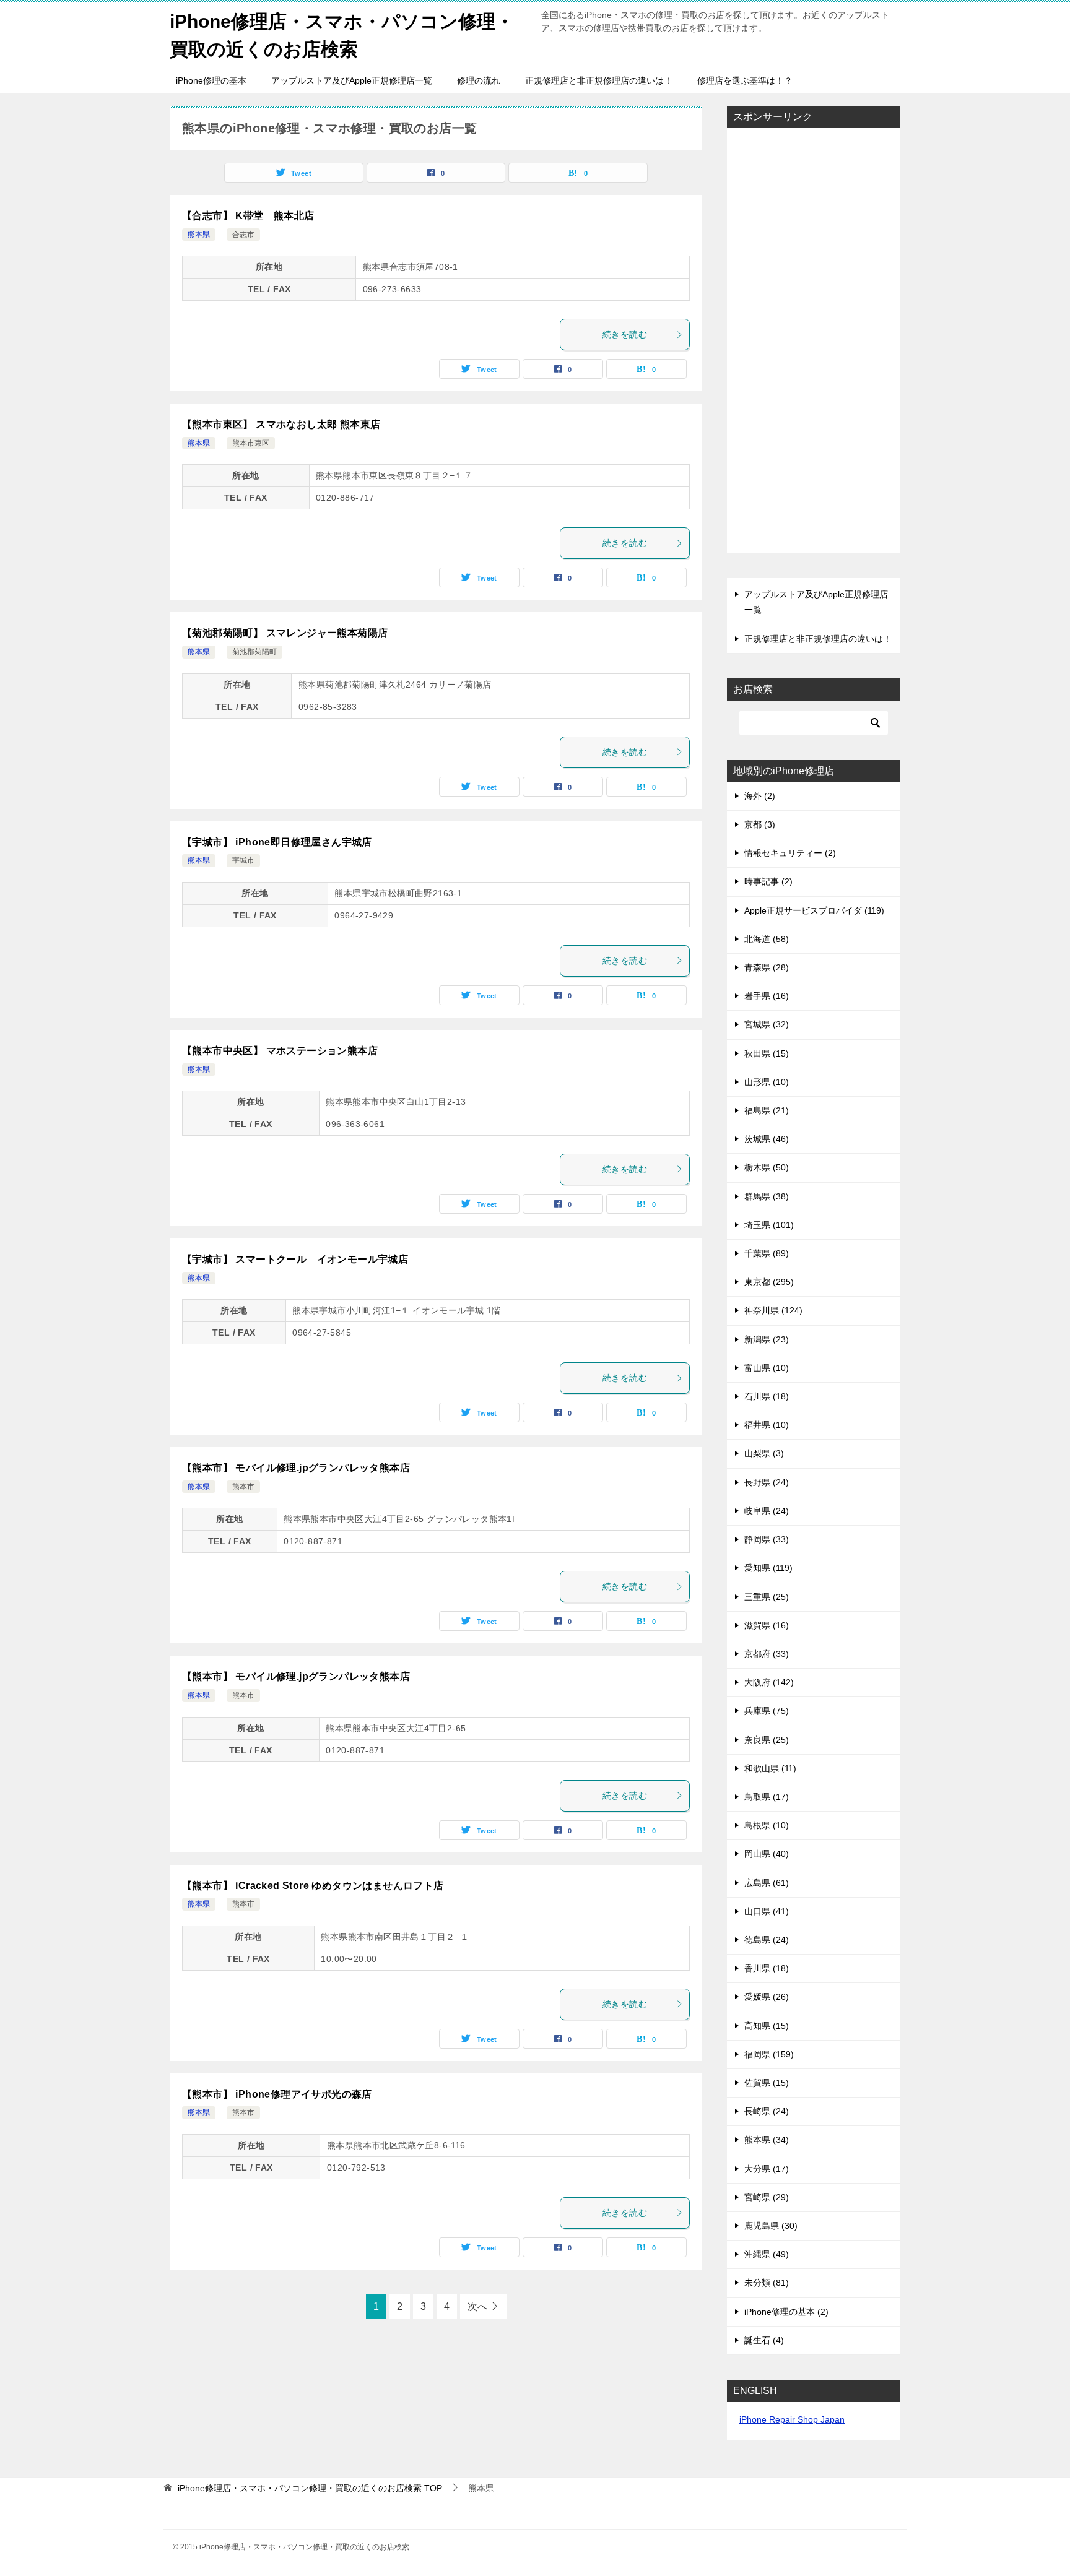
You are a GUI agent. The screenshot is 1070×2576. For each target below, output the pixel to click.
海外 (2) (760, 796)
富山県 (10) (767, 1368)
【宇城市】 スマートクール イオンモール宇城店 (295, 1259)
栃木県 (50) (767, 1167)
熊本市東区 (251, 443)
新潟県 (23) (767, 1339)
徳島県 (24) (767, 1940)
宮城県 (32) (767, 1024)
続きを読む (625, 334)
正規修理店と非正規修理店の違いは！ (599, 80)
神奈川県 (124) (773, 1310)
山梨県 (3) (764, 1453)
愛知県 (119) (768, 1568)
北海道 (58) (767, 939)
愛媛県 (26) (767, 1997)
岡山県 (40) (767, 1854)
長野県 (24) (767, 1482)
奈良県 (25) (767, 1740)
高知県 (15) (767, 2026)
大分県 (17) (767, 2169)
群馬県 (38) (767, 1196)
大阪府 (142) (769, 1682)
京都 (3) (760, 824)
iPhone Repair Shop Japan (792, 2419)
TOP (310, 2488)
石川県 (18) (767, 1396)
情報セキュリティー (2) (790, 853)
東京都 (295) (769, 1282)
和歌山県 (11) (770, 1768)
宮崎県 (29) (767, 2197)
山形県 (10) (767, 1082)
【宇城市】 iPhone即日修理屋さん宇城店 (277, 842)
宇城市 (243, 860)
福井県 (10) (767, 1425)
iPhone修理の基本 (211, 80)
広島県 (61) (767, 1883)
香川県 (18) (767, 1968)
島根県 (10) (767, 1825)
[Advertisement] (814, 342)
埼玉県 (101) (769, 1225)
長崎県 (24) (767, 2111)
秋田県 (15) (767, 1053)
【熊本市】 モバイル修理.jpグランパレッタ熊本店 (296, 1468)
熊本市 (243, 1487)
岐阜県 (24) (767, 1511)
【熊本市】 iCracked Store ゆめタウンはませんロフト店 (313, 1886)
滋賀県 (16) (767, 1625)
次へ (477, 2306)
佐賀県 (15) (767, 2083)
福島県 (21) (767, 1110)
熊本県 (199, 235)
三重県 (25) (767, 1597)
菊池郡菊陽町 (254, 652)
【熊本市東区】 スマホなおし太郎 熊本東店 (281, 424)
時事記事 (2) (768, 881)
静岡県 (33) (767, 1539)
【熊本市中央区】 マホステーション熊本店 (280, 1051)
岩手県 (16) (767, 996)
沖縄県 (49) (767, 2254)
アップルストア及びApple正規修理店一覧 (352, 80)
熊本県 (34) (767, 2140)
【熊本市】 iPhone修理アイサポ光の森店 (277, 2094)
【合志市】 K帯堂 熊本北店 (248, 216)
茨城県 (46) (767, 1139)
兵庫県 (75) (767, 1711)
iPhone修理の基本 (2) (786, 2312)
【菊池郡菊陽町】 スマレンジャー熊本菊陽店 (285, 633)
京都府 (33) (767, 1654)
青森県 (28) (767, 967)
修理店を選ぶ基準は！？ (745, 80)
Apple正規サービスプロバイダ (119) (814, 910)
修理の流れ (479, 80)
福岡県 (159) (769, 2054)
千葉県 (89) (767, 1253)
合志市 (243, 235)
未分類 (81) (767, 2283)
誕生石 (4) (764, 2340)
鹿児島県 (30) (771, 2226)
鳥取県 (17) (767, 1797)
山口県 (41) (767, 1911)
